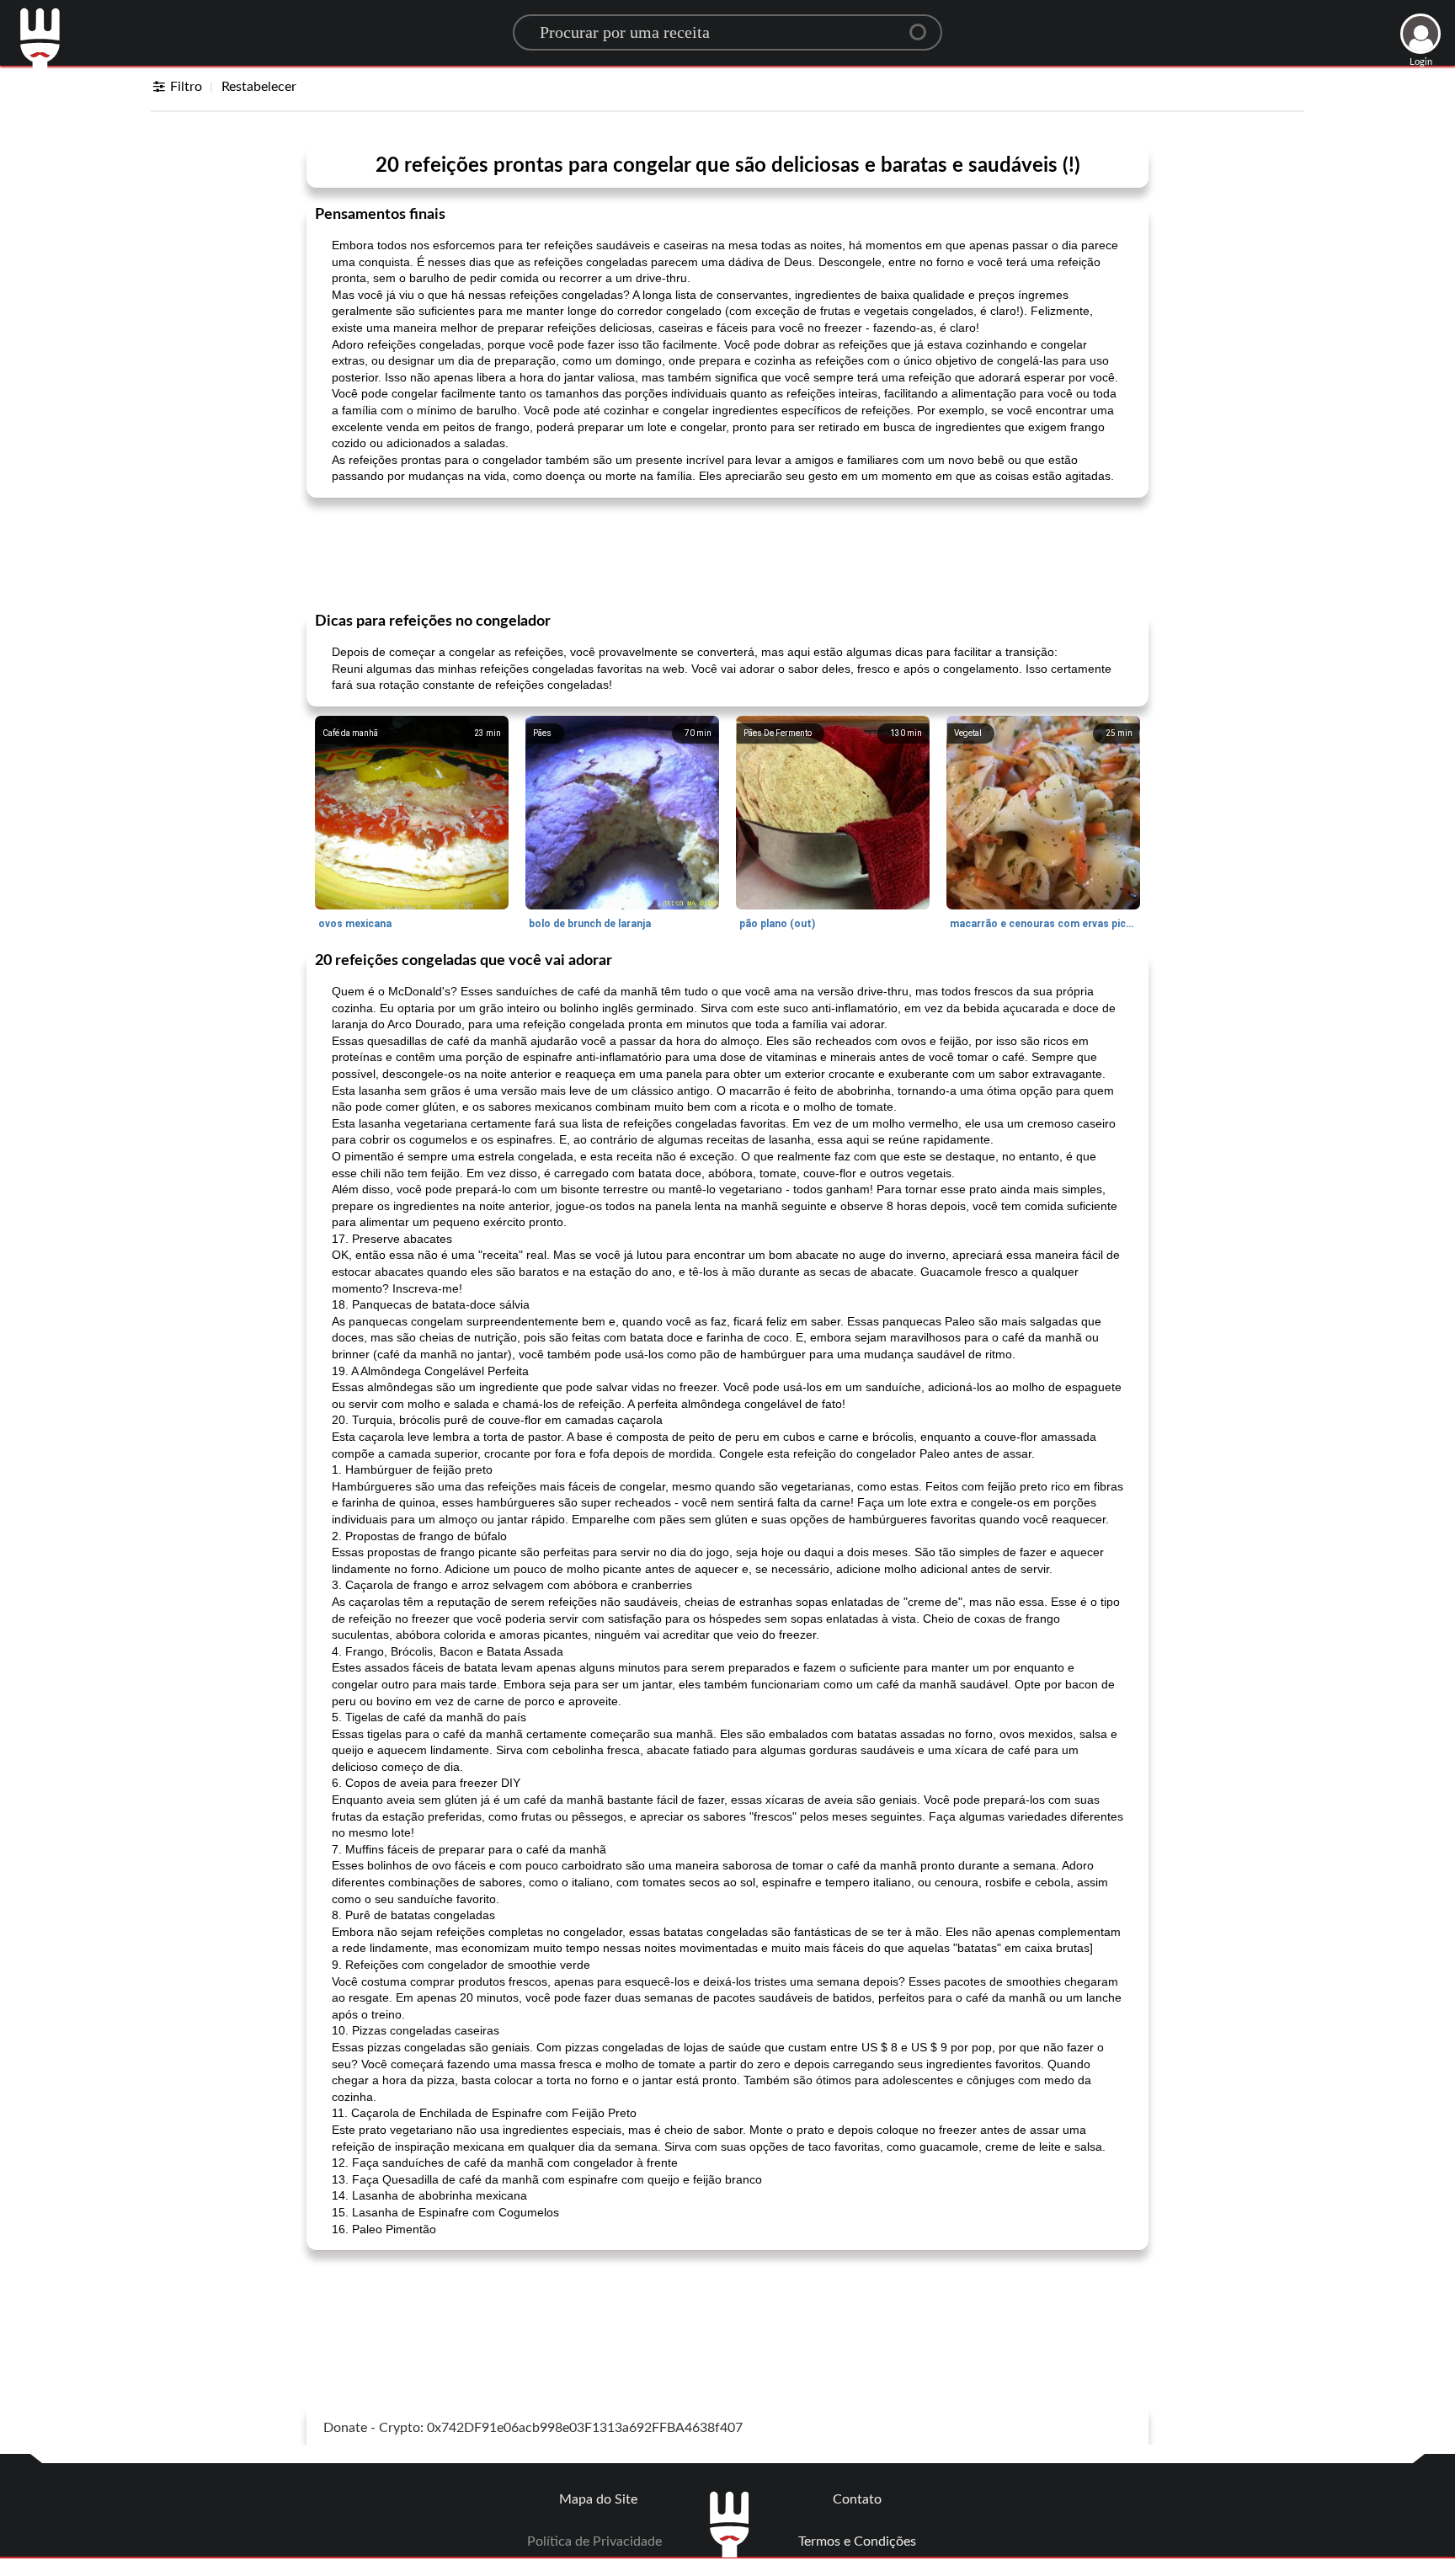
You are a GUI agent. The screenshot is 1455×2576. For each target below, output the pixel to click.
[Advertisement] (727, 553)
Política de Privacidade (594, 2541)
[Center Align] (924, 25)
